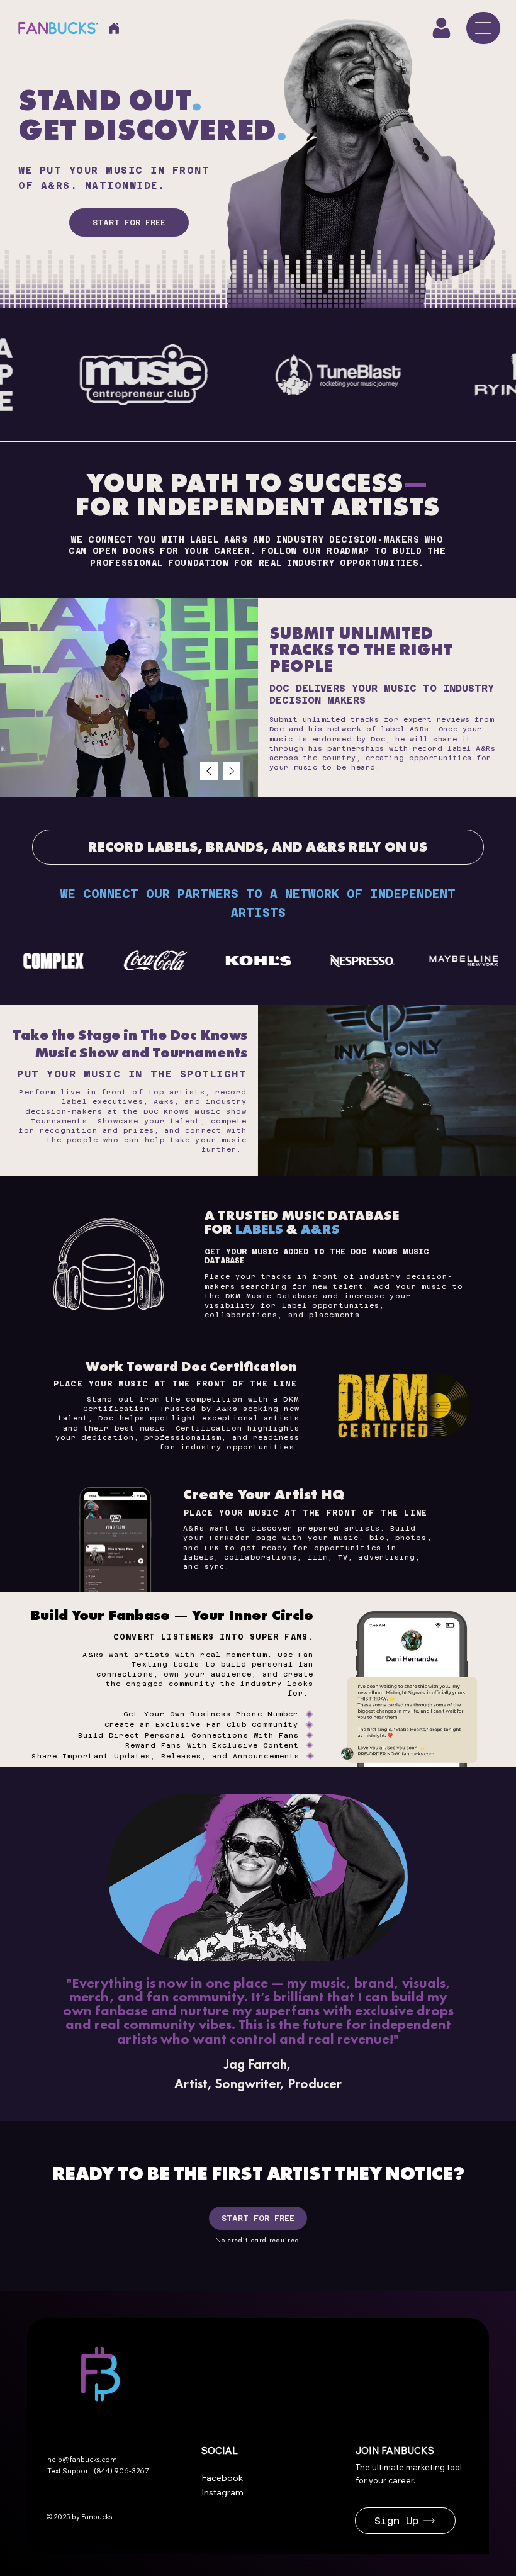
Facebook (222, 2478)
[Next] (232, 771)
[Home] (114, 28)
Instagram (222, 2492)
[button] (441, 28)
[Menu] (483, 28)
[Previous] (209, 771)
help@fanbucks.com (82, 2460)
